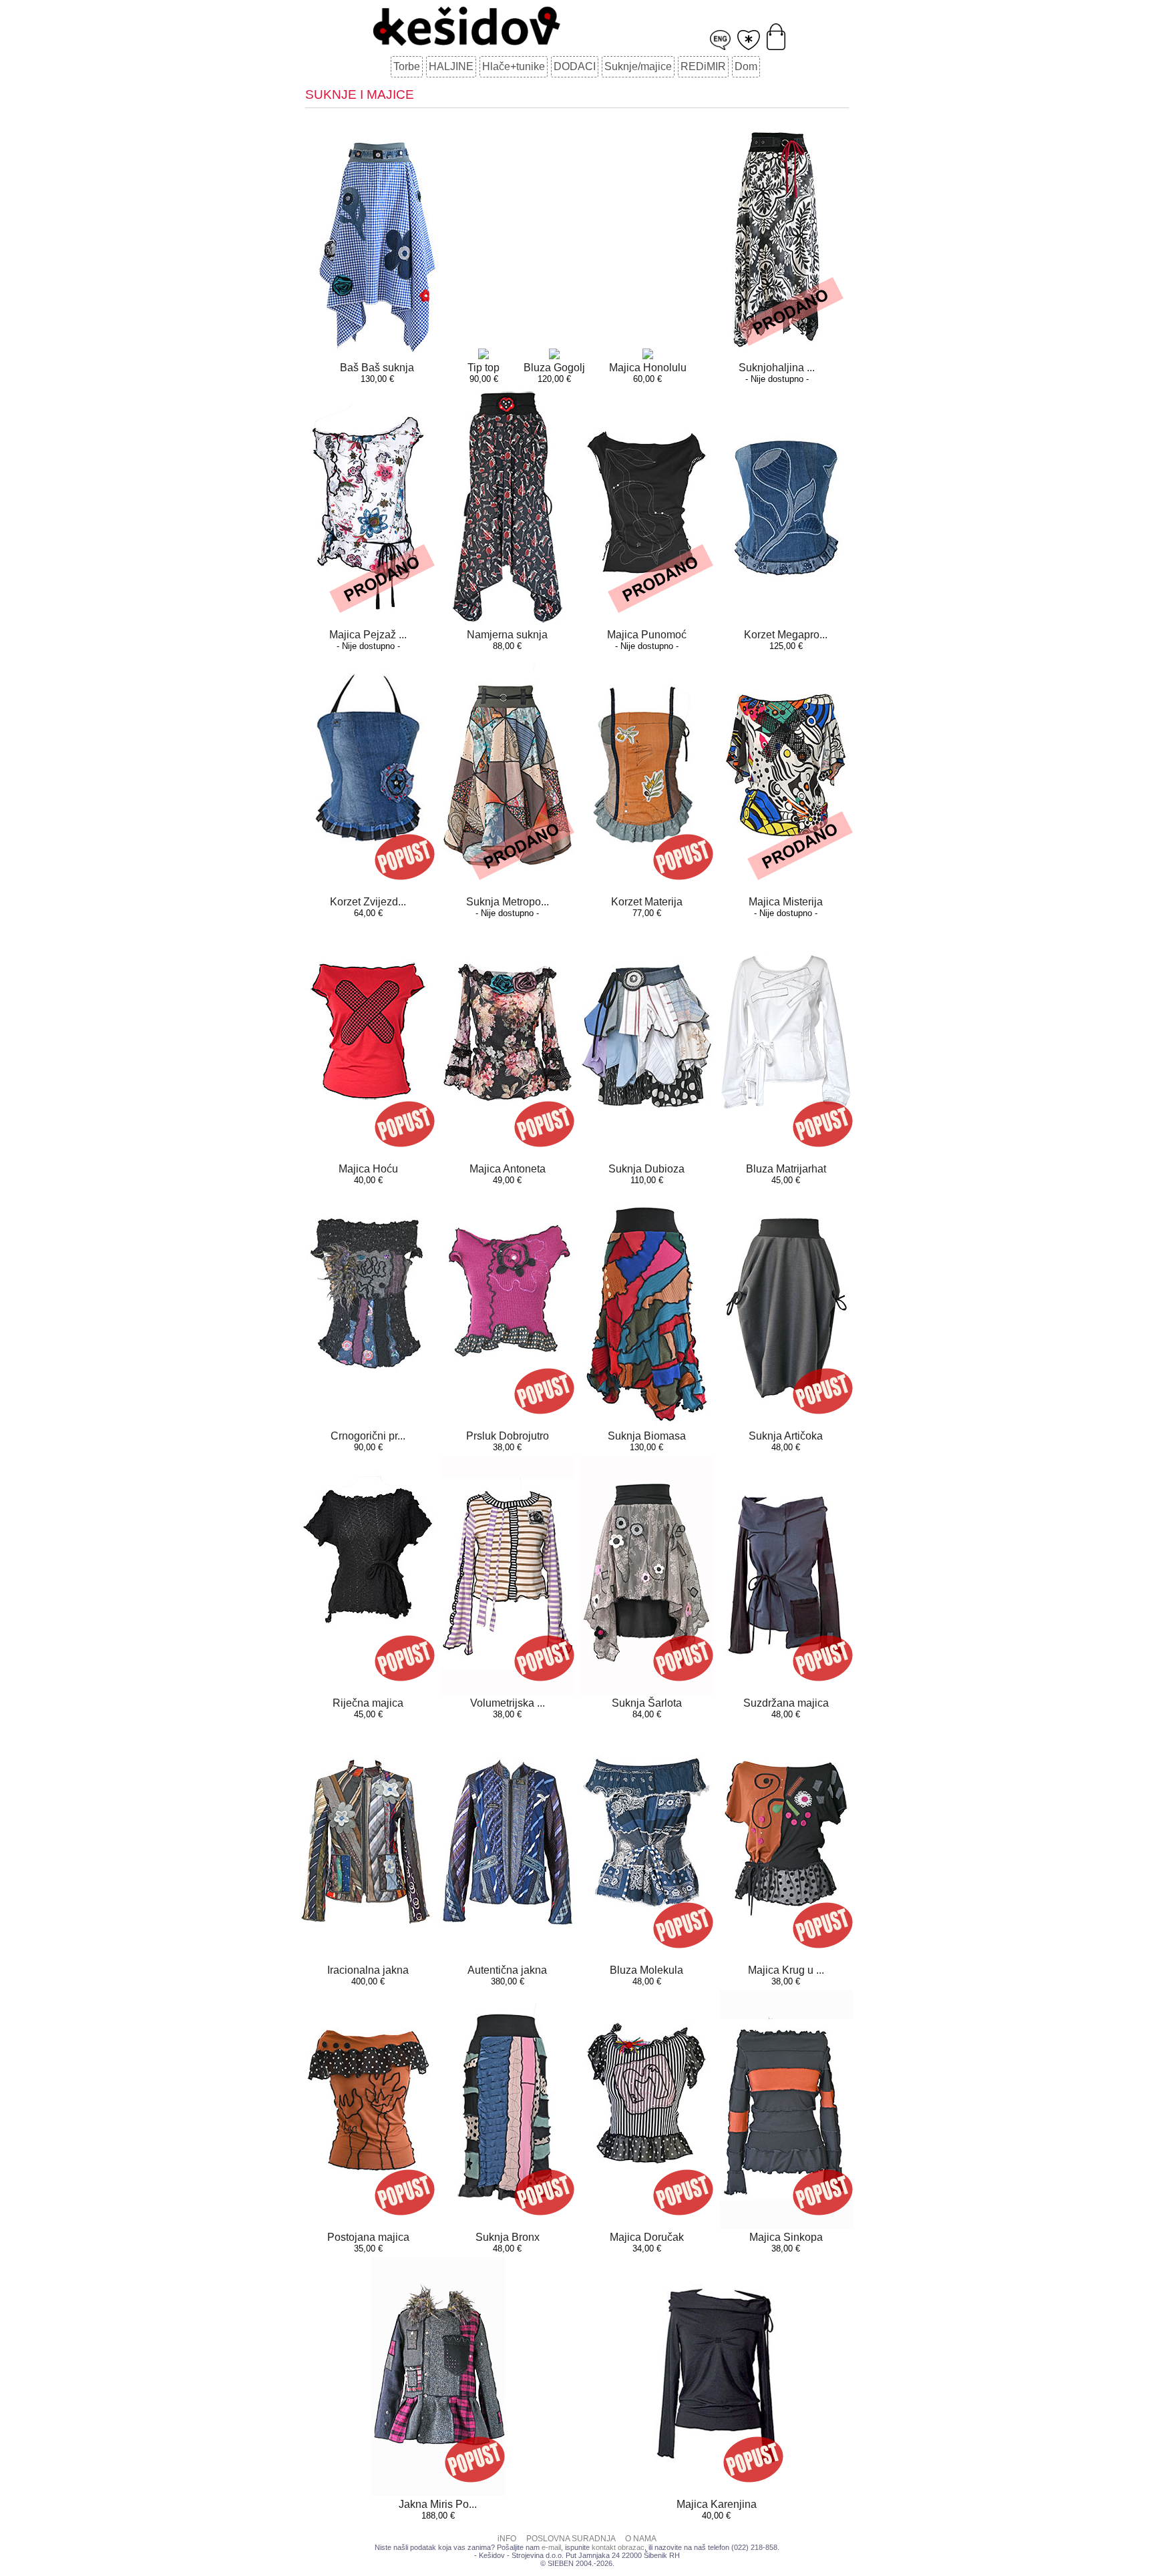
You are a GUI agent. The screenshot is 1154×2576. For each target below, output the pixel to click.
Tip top (484, 368)
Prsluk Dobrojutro (508, 1436)
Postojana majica (368, 2237)
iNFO (507, 2539)
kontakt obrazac (618, 2547)
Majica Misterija (786, 902)
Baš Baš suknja (377, 368)
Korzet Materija (647, 902)
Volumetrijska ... (508, 1703)
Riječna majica (368, 1703)
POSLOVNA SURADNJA (571, 2539)
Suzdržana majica (786, 1703)
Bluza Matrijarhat (786, 1169)
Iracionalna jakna (368, 1970)
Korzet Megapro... (786, 635)
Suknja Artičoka (786, 1436)
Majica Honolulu (648, 368)
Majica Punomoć (647, 635)
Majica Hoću (368, 1169)
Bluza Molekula (646, 1970)
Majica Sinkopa (786, 2237)
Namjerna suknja (507, 635)
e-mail (551, 2547)
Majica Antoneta (508, 1169)
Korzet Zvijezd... (368, 902)
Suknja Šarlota (647, 1703)
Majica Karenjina (717, 2504)
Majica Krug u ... (786, 1970)
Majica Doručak (647, 2237)
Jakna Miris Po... (438, 2504)
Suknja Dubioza (646, 1169)
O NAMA (641, 2539)
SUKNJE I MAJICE (360, 94)
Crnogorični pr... (368, 1436)
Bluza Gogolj (554, 368)
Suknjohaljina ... (777, 368)
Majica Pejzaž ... (368, 635)
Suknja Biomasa (647, 1436)
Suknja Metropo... (508, 902)
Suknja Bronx (508, 2237)
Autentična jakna (507, 1970)
